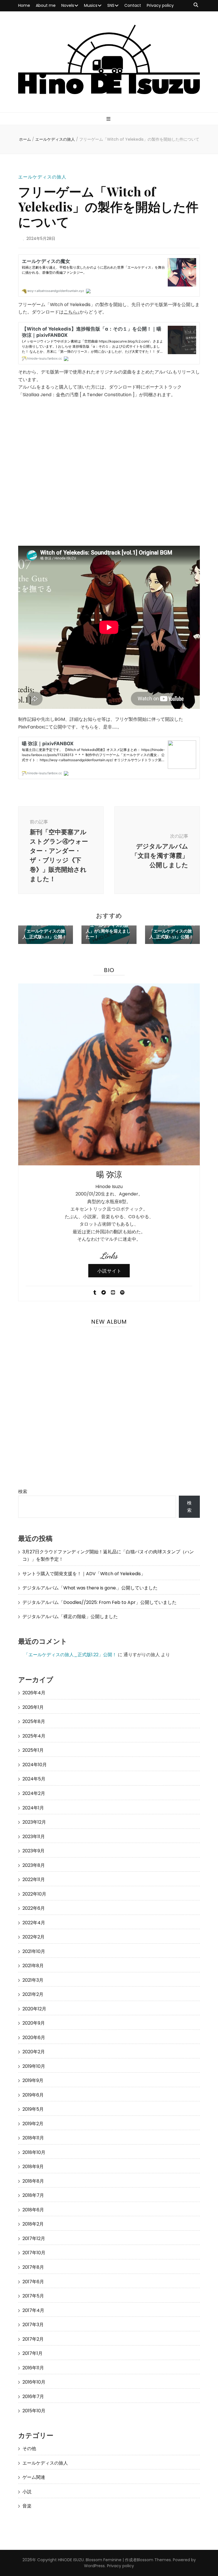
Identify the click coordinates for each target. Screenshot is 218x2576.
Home (24, 5)
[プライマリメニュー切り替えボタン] (109, 119)
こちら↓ (72, 312)
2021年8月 (33, 1966)
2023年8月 (34, 1865)
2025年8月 (34, 1721)
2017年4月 (33, 2310)
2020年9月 (34, 2023)
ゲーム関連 (34, 2477)
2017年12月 (34, 2238)
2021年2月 (33, 1994)
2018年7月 (33, 2195)
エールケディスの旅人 (42, 177)
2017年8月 (33, 2267)
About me (46, 5)
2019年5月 (33, 2109)
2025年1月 (33, 1750)
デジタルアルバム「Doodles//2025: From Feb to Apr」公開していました (99, 1602)
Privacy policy (160, 5)
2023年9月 (33, 1851)
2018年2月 (33, 2224)
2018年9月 (33, 2167)
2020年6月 (34, 2038)
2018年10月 (34, 2152)
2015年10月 (34, 2411)
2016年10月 (34, 2382)
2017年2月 (33, 2339)
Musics (91, 5)
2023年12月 (34, 1822)
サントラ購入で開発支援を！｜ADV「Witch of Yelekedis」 (84, 1574)
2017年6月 (33, 2282)
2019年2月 (33, 2124)
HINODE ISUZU (71, 2560)
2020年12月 (34, 2009)
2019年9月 (33, 2080)
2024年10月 (35, 1765)
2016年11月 (33, 2368)
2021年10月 (34, 1951)
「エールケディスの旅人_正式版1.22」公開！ (44, 934)
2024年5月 (34, 1779)
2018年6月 (33, 2210)
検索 (23, 1492)
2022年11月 (34, 1879)
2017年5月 (33, 2296)
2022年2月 (33, 1937)
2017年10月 (34, 2253)
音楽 (27, 2506)
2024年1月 (33, 1808)
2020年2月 (34, 2052)
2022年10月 (34, 1894)
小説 (27, 2492)
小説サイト (109, 1271)
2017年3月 (33, 2325)
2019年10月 (34, 2066)
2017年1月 (33, 2353)
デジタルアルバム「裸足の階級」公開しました (70, 1617)
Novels (68, 5)
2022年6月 (34, 1908)
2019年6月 (33, 2095)
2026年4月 (34, 1693)
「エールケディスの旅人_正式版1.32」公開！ (171, 934)
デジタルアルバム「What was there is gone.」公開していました (90, 1588)
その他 (29, 2449)
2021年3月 (33, 1980)
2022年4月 (34, 1923)
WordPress (94, 2566)
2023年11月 (34, 1837)
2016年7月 (33, 2397)
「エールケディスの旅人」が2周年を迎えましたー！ (108, 931)
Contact (133, 5)
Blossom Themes (154, 2560)
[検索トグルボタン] (196, 5)
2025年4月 (34, 1736)
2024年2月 (34, 1793)
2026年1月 (33, 1707)
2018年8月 (33, 2181)
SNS (111, 5)
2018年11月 (33, 2138)
